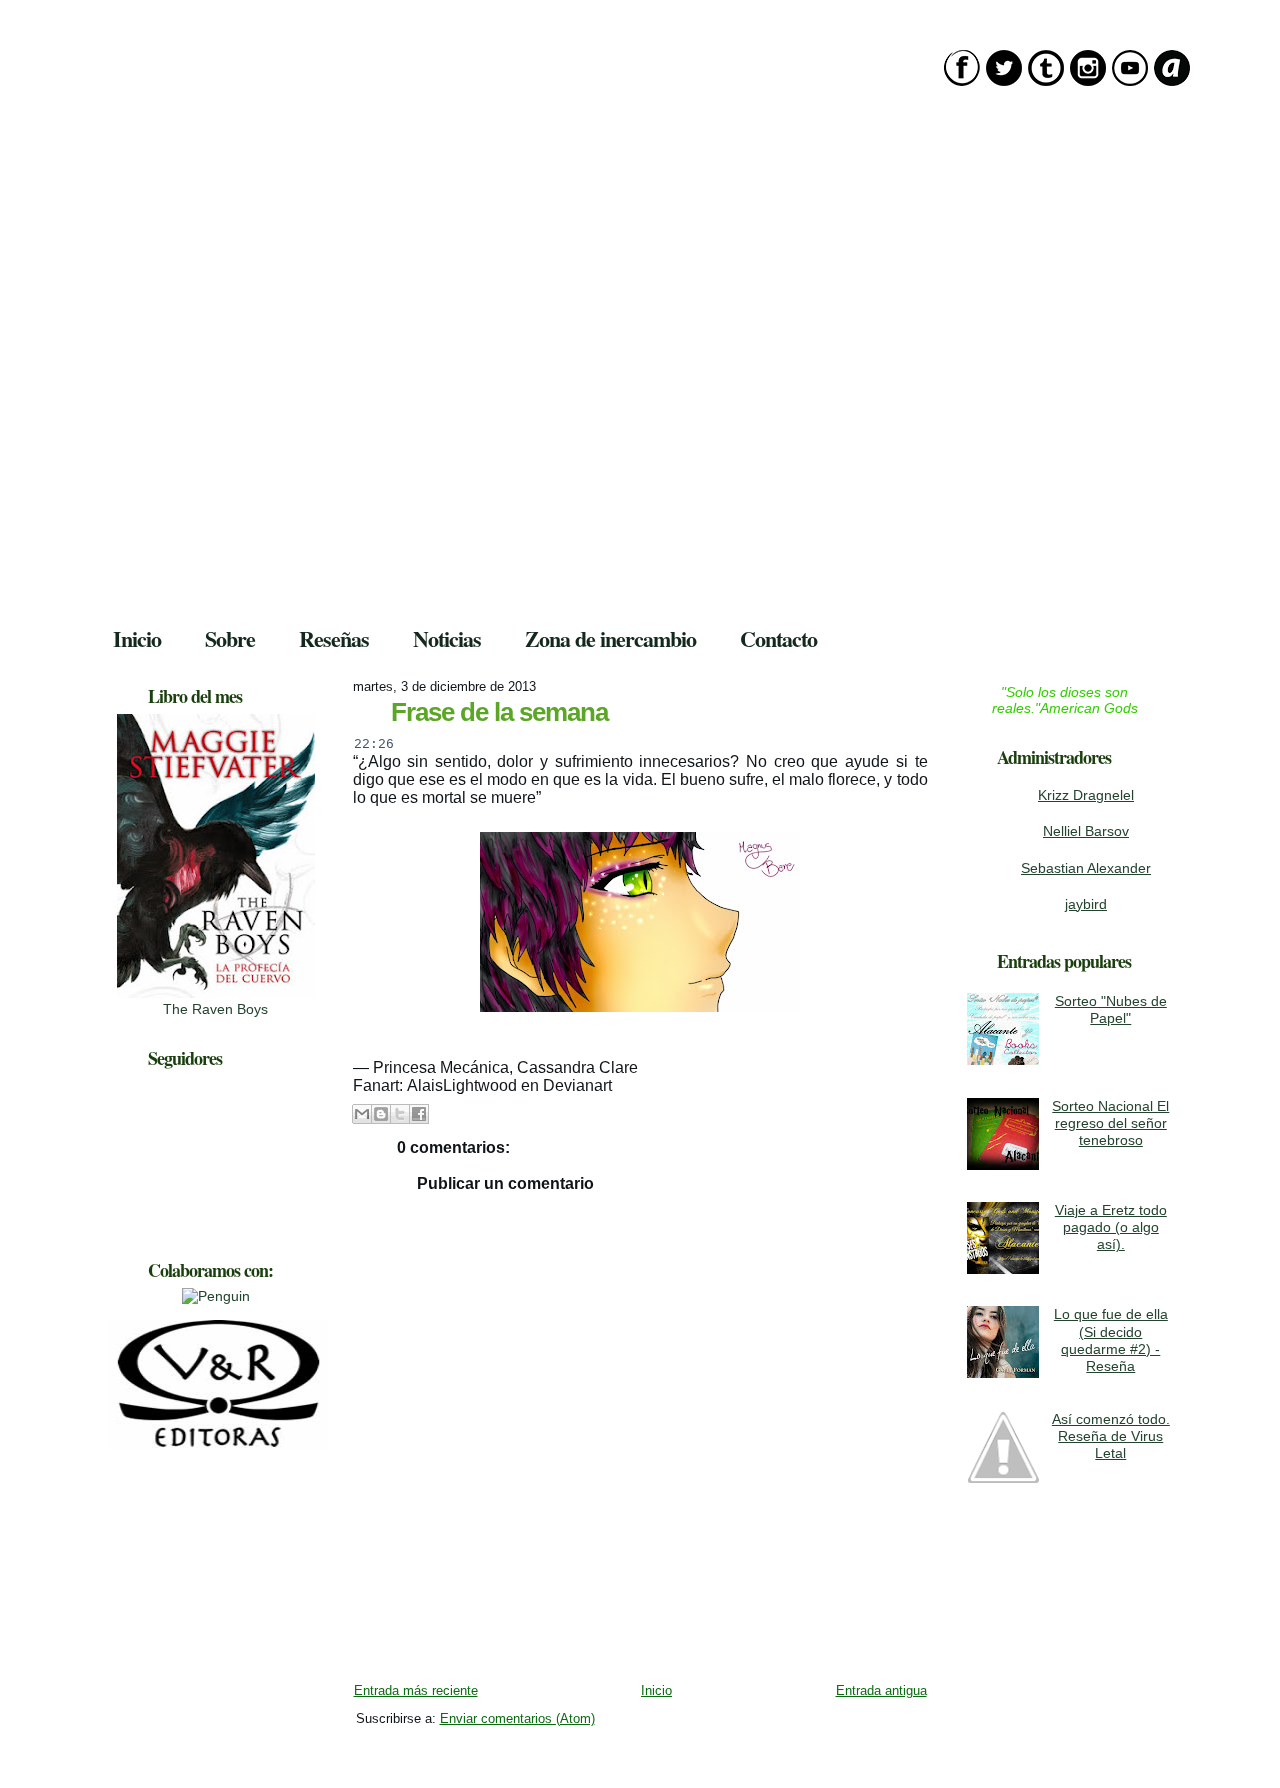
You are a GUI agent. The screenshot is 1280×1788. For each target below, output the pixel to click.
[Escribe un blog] (381, 1114)
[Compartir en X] (400, 1114)
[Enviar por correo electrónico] (362, 1114)
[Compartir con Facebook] (419, 1114)
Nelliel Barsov (1086, 831)
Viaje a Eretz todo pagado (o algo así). (1111, 1227)
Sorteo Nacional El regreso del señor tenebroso (1110, 1123)
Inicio (656, 1690)
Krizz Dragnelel (1086, 795)
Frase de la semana (499, 712)
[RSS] (113, 1747)
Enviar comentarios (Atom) (517, 1718)
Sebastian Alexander (1086, 868)
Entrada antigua (881, 1690)
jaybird (1086, 904)
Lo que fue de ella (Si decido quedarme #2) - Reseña (1111, 1340)
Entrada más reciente (416, 1690)
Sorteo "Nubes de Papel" (1111, 1009)
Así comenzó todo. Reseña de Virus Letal (1111, 1436)
